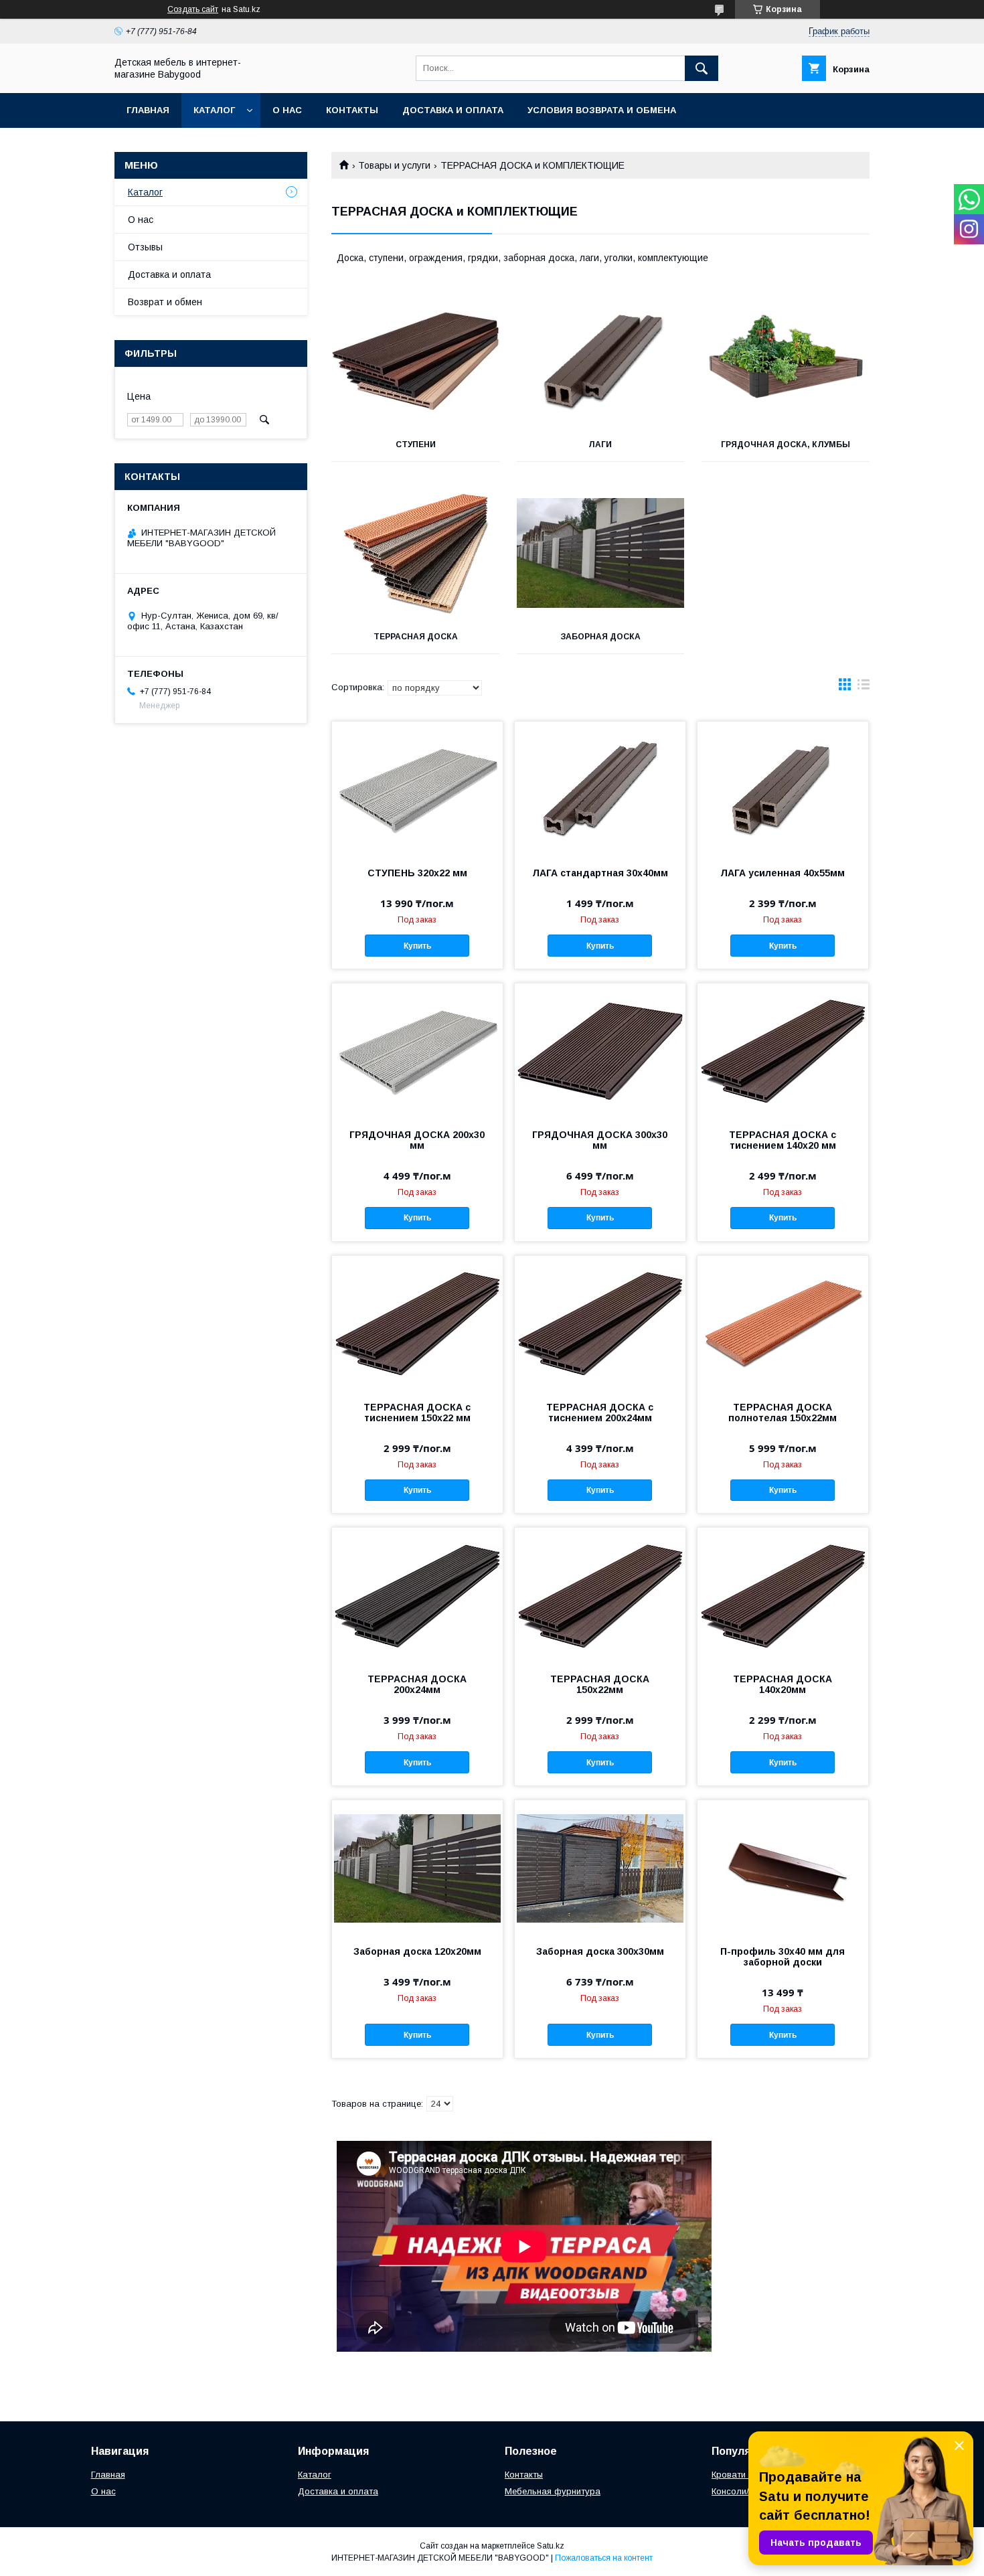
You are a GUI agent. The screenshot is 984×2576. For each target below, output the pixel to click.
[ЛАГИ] (601, 361)
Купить (417, 946)
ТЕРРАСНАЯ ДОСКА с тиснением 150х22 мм (417, 1413)
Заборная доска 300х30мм (600, 1951)
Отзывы (145, 247)
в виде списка (864, 688)
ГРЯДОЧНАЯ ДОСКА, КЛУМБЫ (786, 445)
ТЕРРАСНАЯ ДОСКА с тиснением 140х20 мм (783, 1140)
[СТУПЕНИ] (415, 361)
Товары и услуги (394, 165)
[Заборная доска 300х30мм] (600, 1867)
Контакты (352, 110)
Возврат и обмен (165, 302)
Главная (148, 110)
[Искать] (702, 68)
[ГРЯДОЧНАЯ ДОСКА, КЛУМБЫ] (786, 361)
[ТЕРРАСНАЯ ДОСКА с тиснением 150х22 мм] (417, 1323)
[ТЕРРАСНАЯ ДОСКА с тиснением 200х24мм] (600, 1323)
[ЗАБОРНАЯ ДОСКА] (601, 553)
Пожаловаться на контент (604, 2558)
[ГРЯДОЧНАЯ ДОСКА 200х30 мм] (417, 1050)
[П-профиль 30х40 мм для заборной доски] (783, 1867)
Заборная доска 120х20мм (417, 1951)
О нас (287, 110)
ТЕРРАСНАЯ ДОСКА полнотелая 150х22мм (783, 1413)
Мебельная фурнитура (553, 2491)
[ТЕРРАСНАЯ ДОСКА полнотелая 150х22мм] (783, 1323)
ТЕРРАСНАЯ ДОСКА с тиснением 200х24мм (600, 1413)
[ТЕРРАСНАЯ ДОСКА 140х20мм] (783, 1595)
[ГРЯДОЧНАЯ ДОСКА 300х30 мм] (600, 1050)
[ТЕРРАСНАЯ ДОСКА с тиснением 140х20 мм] (783, 1050)
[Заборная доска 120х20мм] (417, 1867)
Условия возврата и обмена (602, 110)
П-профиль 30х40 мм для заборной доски (783, 1957)
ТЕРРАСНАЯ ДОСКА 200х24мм (417, 1684)
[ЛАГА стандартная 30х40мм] (600, 789)
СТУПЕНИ (416, 445)
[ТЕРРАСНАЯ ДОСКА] (415, 553)
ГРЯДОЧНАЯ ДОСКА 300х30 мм (600, 1140)
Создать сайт (193, 9)
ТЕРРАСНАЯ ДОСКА (416, 637)
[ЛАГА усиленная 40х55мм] (783, 789)
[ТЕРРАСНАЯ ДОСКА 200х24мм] (417, 1595)
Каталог (214, 110)
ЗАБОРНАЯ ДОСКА (600, 637)
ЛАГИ (600, 445)
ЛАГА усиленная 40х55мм (783, 873)
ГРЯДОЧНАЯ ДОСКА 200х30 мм (417, 1140)
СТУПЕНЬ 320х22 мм (417, 873)
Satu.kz (551, 2546)
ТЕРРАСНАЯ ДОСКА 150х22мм (600, 1684)
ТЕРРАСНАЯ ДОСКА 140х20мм (783, 1684)
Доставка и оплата (453, 110)
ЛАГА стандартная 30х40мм (600, 873)
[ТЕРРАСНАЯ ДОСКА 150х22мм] (600, 1595)
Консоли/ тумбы (745, 2491)
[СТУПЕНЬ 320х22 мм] (417, 789)
